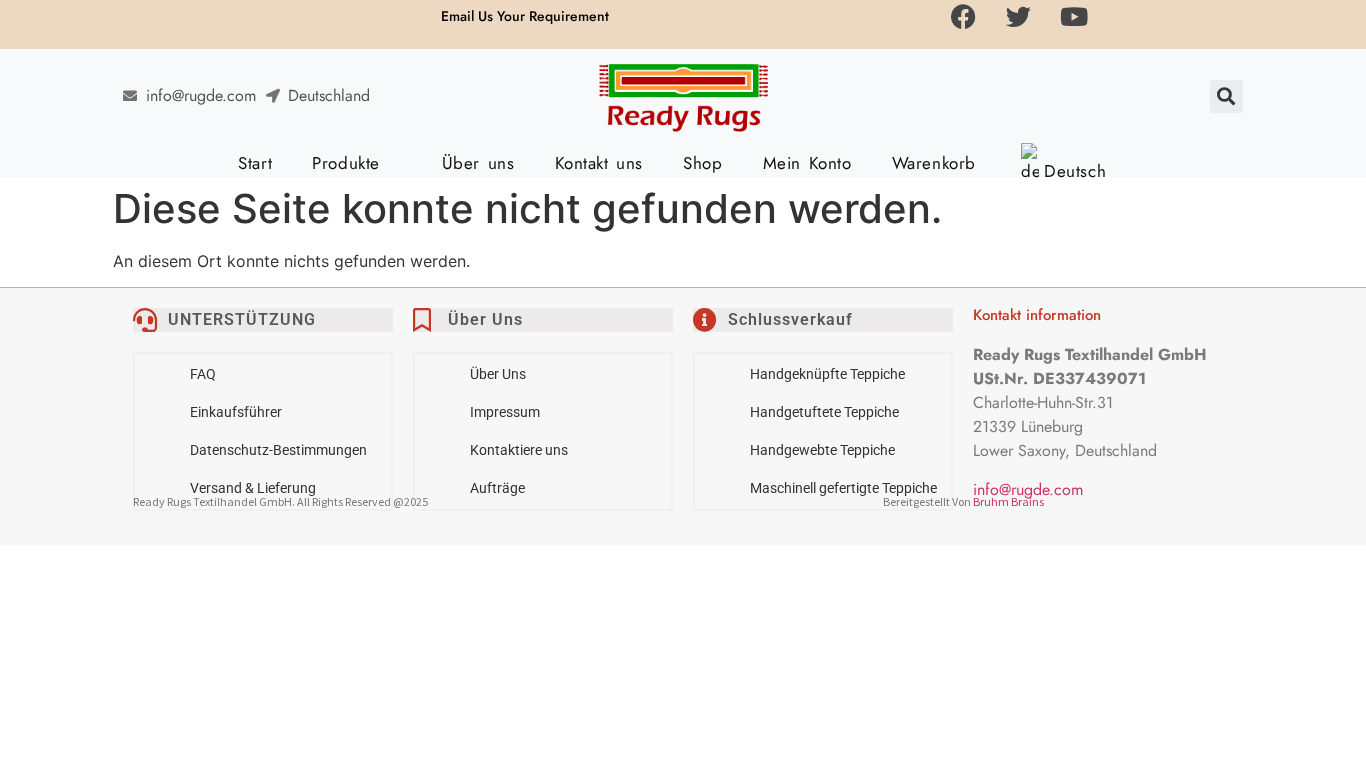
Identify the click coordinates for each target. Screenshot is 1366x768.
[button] (1226, 96)
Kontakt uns (599, 163)
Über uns (478, 163)
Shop (702, 163)
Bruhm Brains (1008, 501)
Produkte (346, 163)
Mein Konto (807, 163)
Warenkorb (934, 163)
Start (255, 163)
